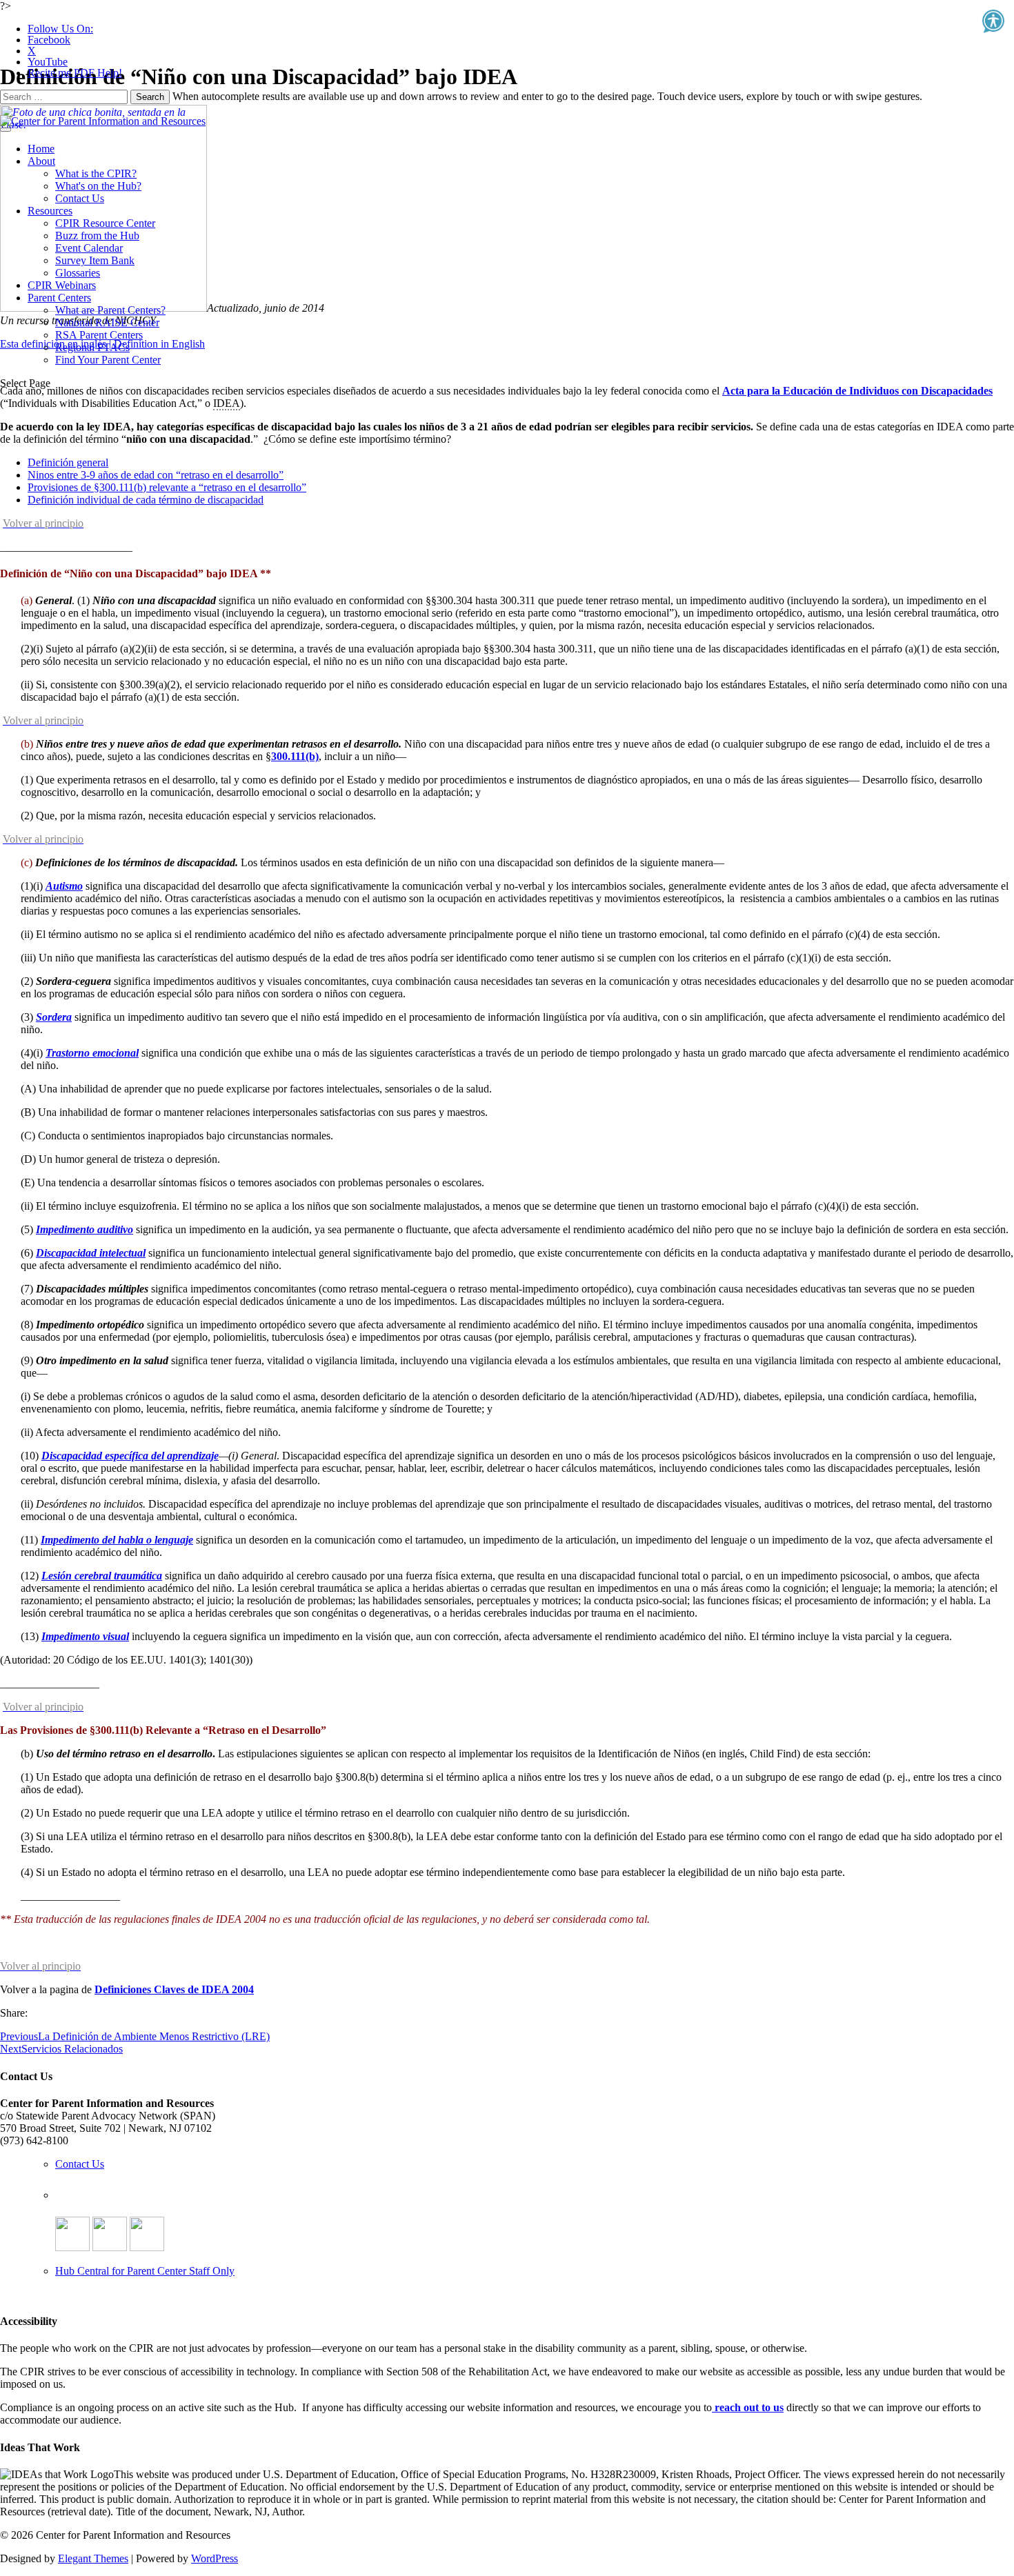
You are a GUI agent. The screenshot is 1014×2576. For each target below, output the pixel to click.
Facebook (49, 40)
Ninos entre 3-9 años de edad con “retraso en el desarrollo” (156, 475)
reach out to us (748, 2407)
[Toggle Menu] (6, 130)
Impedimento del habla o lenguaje (117, 1540)
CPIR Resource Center (105, 223)
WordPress (215, 2558)
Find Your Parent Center (108, 360)
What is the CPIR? (96, 173)
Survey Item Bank (95, 260)
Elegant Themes (93, 2558)
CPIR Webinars (62, 285)
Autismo (64, 886)
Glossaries (78, 273)
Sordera (54, 1017)
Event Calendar (89, 248)
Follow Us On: (60, 29)
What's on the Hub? (98, 186)
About (41, 161)
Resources (50, 211)
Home (41, 149)
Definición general (68, 462)
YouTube (48, 62)
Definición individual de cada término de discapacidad (146, 500)
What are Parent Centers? (110, 310)
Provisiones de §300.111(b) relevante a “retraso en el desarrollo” (167, 487)
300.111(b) (295, 756)
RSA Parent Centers (99, 335)
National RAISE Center (107, 322)
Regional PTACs (92, 347)
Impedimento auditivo (84, 1229)
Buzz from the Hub (97, 236)
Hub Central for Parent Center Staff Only (145, 2271)
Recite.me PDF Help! (75, 73)
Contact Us (80, 198)
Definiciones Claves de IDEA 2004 (174, 1989)
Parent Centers (59, 298)
